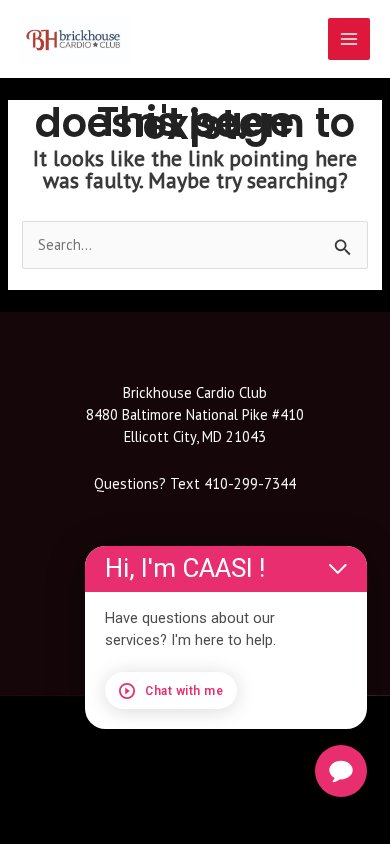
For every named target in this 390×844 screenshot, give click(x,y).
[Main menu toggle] (349, 39)
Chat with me (184, 691)
